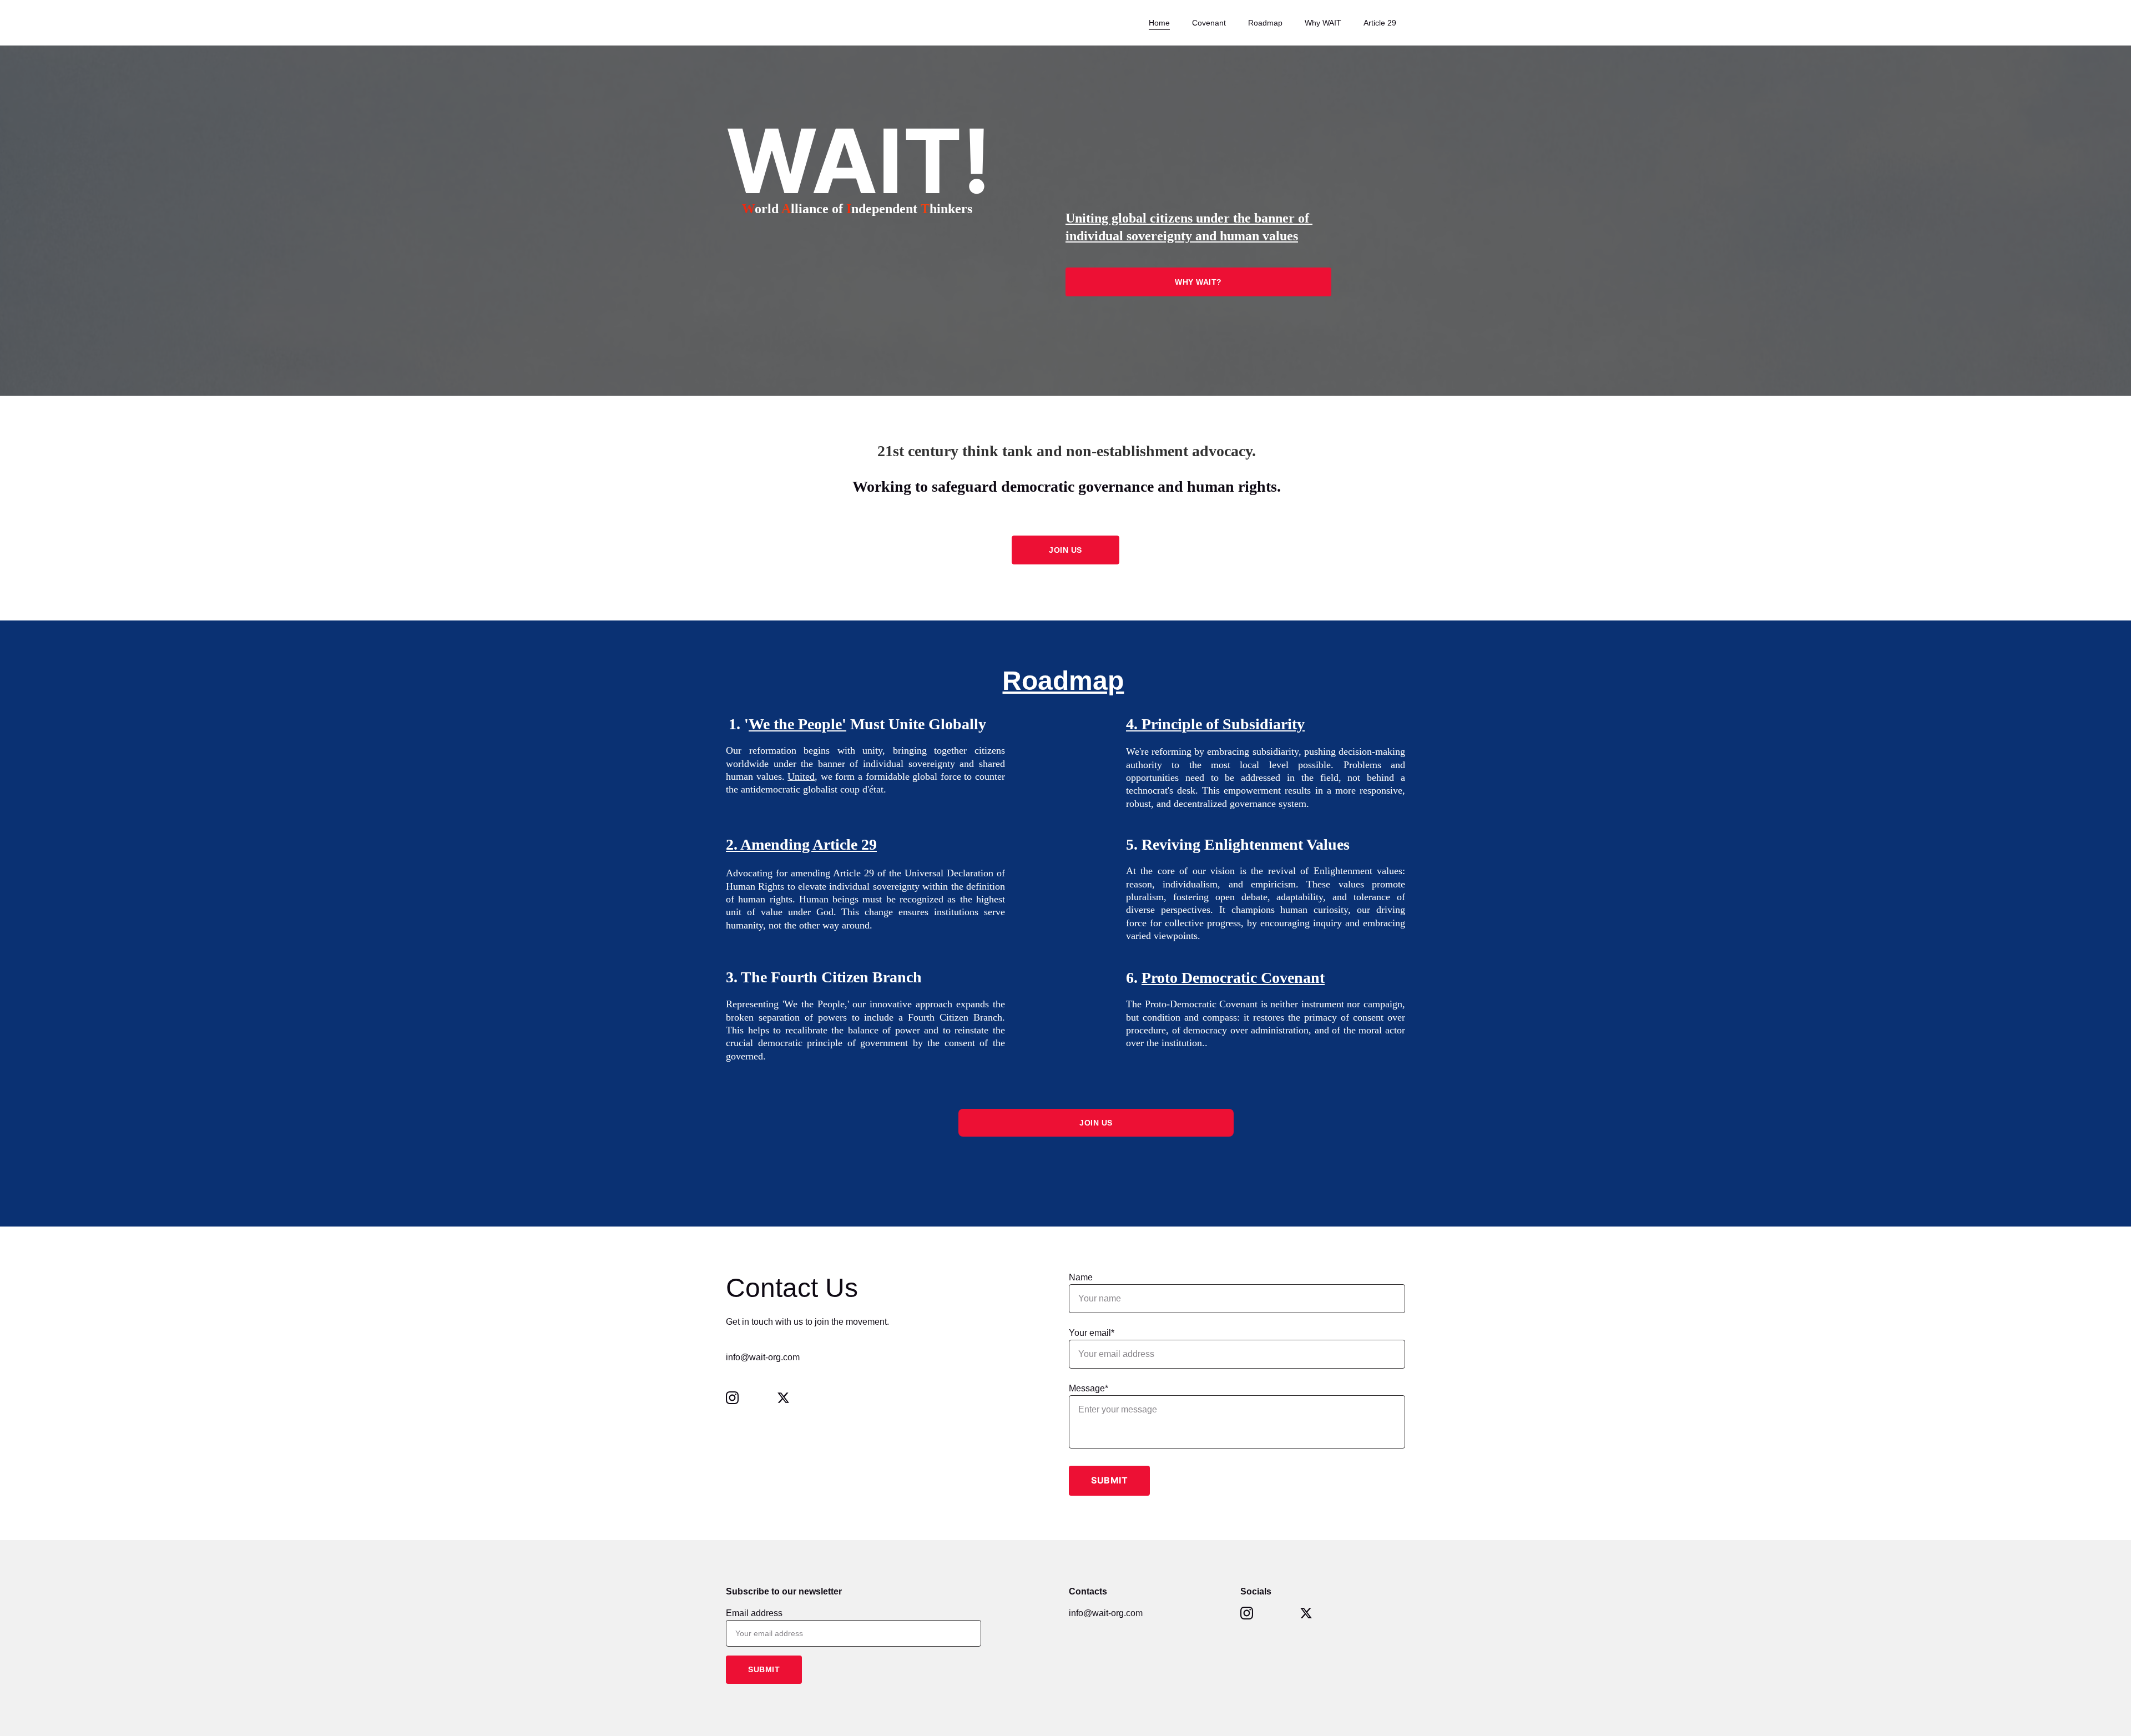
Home (1159, 23)
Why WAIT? (1198, 282)
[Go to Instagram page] (738, 1398)
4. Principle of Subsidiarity (1215, 724)
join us (1065, 550)
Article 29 (1380, 23)
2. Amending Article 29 (801, 844)
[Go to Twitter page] (783, 1398)
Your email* (1092, 1333)
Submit (1109, 1480)
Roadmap (1265, 23)
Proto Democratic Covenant (1233, 978)
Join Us (1096, 1123)
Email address (754, 1613)
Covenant (1209, 23)
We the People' (797, 724)
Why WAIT (1323, 23)
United (801, 776)
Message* (1089, 1388)
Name (1081, 1277)
